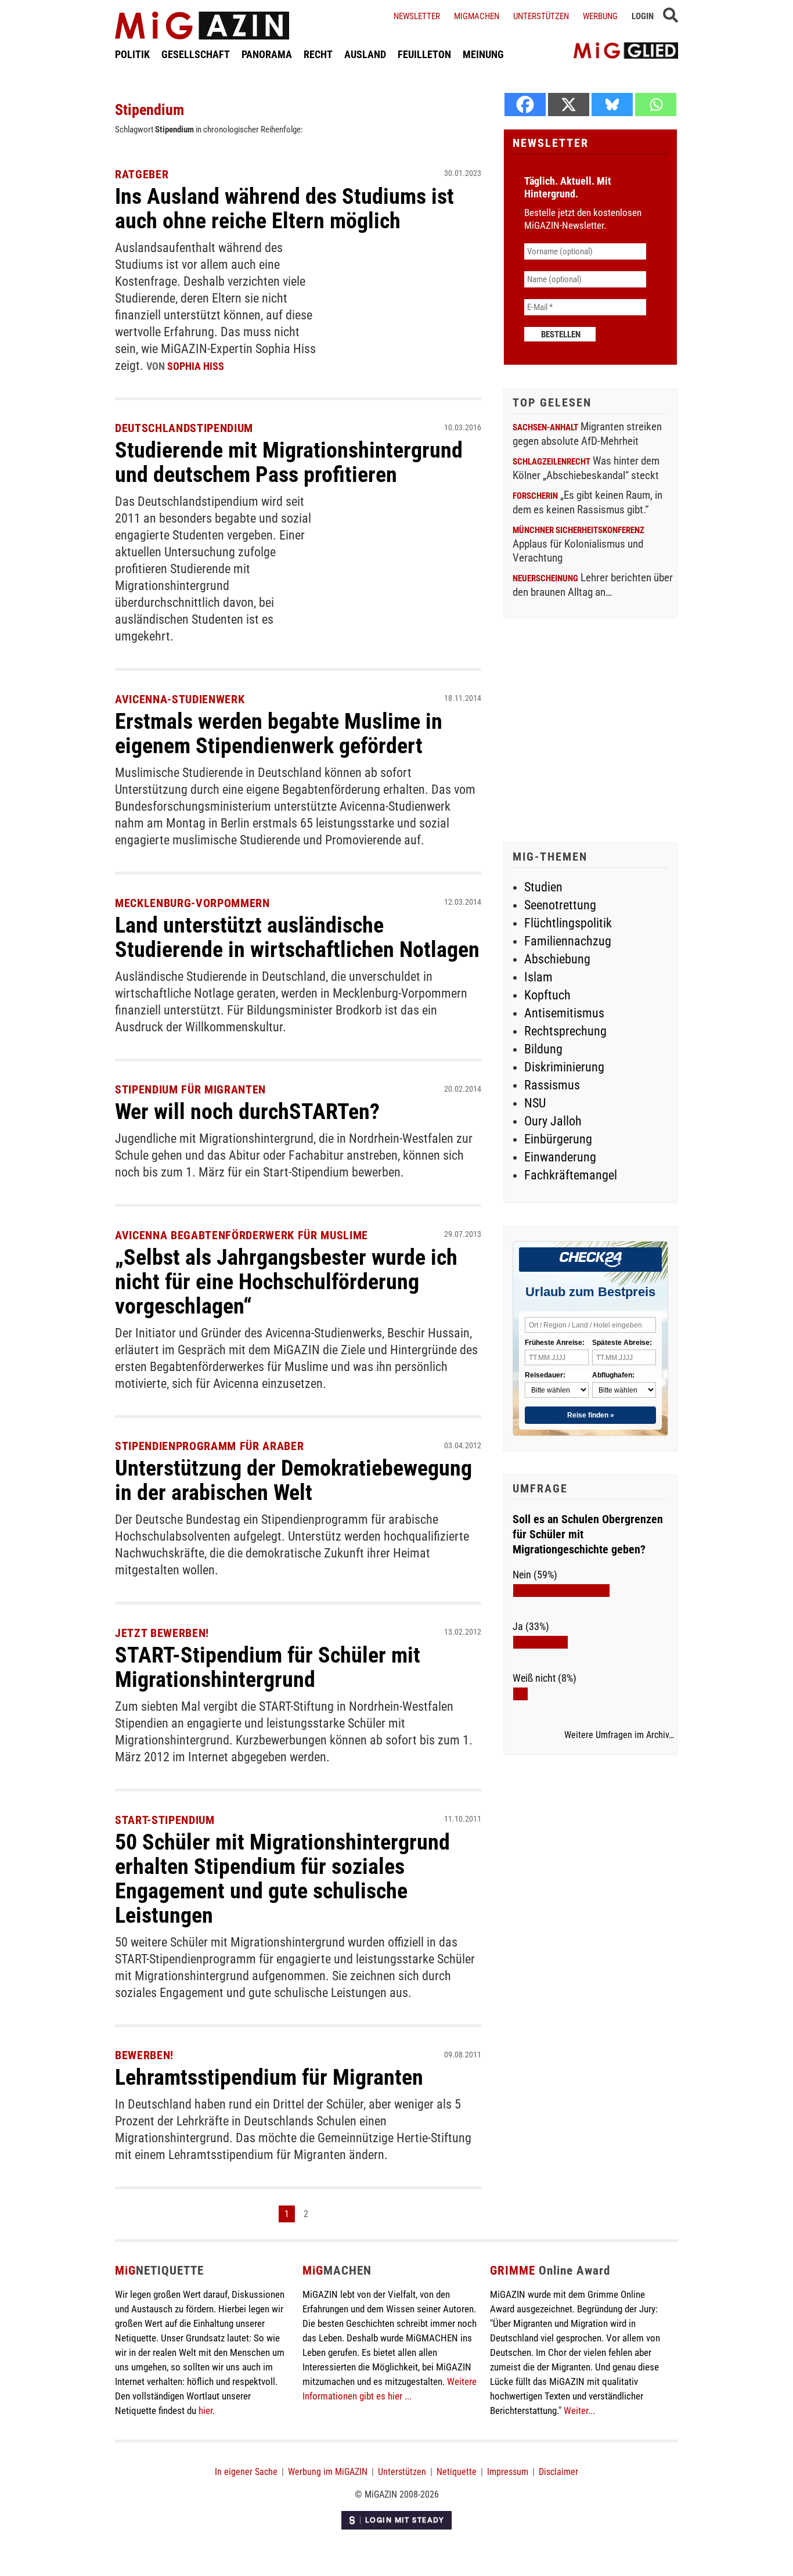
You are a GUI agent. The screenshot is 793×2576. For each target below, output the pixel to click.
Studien (543, 887)
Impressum (508, 2472)
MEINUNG (483, 54)
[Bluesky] (612, 105)
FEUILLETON (424, 54)
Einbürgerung (558, 1139)
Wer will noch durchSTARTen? (247, 1111)
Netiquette (457, 2472)
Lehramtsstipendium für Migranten (269, 2077)
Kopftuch (547, 995)
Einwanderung (560, 1157)
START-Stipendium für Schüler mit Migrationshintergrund (268, 1667)
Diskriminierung (564, 1067)
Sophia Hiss (196, 366)
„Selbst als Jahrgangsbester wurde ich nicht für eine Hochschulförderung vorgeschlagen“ (286, 1282)
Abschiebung (557, 959)
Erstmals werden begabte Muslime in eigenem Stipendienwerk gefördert (279, 733)
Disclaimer (558, 2472)
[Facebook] (525, 105)
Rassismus (552, 1085)
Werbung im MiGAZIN (328, 2472)
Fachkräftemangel (571, 1175)
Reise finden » (591, 1415)
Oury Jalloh (553, 1121)
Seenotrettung (560, 905)
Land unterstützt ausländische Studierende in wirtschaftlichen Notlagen (297, 937)
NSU (535, 1103)
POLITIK (132, 54)
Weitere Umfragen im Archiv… (619, 1735)
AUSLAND (365, 54)
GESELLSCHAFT (196, 54)
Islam (538, 977)
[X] (569, 105)
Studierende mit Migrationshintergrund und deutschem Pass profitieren (289, 462)
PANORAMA (267, 54)
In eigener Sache (246, 2472)
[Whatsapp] (656, 105)
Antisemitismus (564, 1013)
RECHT (318, 54)
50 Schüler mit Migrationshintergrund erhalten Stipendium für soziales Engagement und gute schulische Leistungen (282, 1879)
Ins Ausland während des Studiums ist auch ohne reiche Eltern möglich (284, 208)
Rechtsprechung (565, 1031)
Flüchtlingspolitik (568, 923)
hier (206, 2410)
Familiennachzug (568, 941)
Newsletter (417, 16)
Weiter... (579, 2410)
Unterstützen (541, 16)
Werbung (600, 16)
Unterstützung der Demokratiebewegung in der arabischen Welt (293, 1480)
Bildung (543, 1049)
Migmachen (477, 16)
